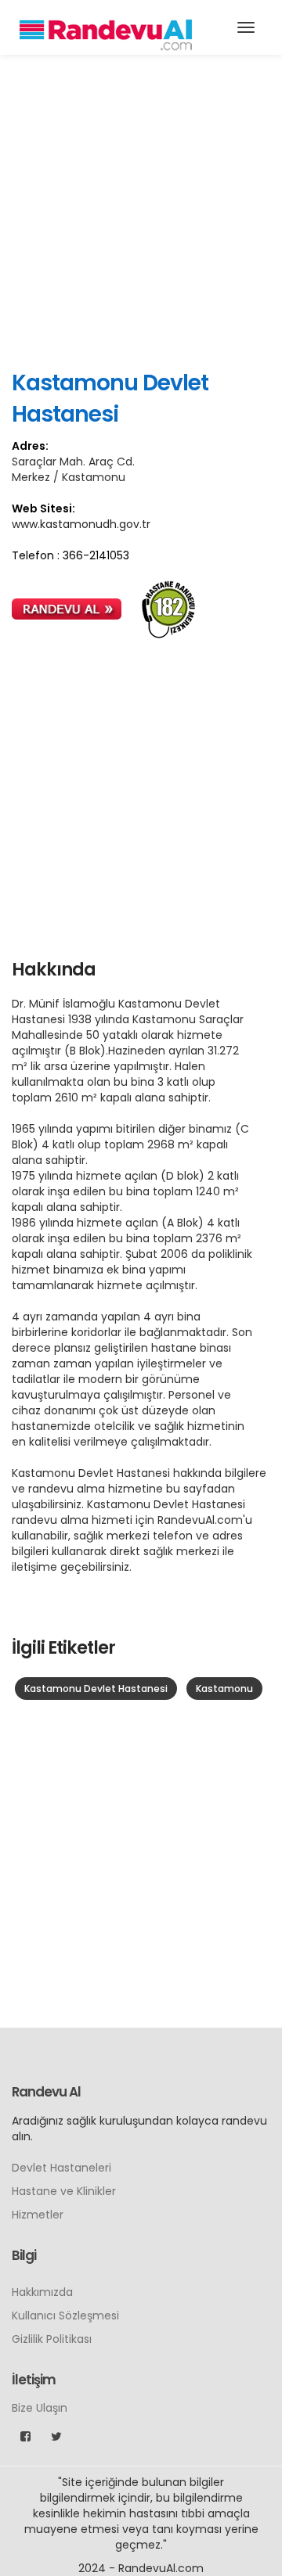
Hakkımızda (42, 2292)
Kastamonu (224, 1689)
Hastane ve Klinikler (64, 2191)
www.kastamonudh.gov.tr (81, 524)
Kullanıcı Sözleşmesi (65, 2316)
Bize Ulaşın (40, 2408)
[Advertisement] (141, 211)
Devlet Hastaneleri (61, 2168)
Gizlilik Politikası (52, 2339)
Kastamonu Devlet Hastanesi (96, 1689)
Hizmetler (38, 2215)
